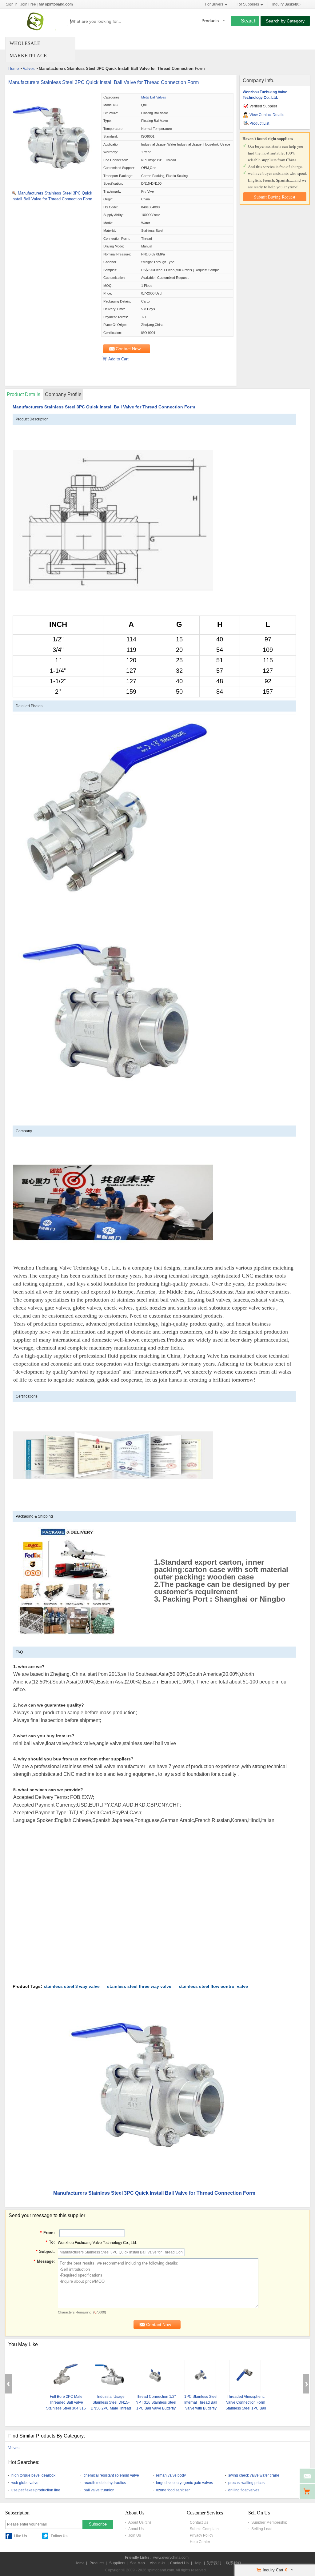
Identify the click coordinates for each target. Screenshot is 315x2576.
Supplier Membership (269, 2522)
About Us (136, 2529)
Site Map (138, 2563)
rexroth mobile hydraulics (105, 2483)
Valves (29, 68)
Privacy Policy (201, 2535)
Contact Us (199, 2522)
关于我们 (214, 2563)
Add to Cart (118, 359)
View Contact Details (267, 115)
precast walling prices (246, 2483)
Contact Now (128, 349)
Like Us (20, 2536)
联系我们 (233, 2563)
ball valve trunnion (99, 2490)
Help (197, 2563)
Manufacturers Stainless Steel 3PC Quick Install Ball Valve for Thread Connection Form (104, 82)
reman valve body (171, 2475)
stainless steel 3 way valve (72, 1986)
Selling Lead (262, 2529)
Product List (259, 123)
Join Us (135, 2535)
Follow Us (59, 2536)
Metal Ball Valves (154, 97)
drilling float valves (244, 2490)
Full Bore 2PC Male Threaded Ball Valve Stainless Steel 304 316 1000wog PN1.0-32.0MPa (66, 2408)
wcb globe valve (25, 2483)
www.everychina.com (171, 2558)
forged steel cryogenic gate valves (184, 2483)
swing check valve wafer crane (254, 2475)
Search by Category (285, 21)
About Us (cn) (140, 2522)
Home (14, 68)
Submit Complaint (205, 2529)
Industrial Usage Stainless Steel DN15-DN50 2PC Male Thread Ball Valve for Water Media (111, 2408)
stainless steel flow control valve (213, 1986)
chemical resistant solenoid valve (111, 2475)
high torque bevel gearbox (33, 2475)
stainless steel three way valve (139, 1986)
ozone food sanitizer (173, 2490)
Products (97, 2563)
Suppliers (117, 2563)
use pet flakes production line (36, 2490)
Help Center (200, 2542)
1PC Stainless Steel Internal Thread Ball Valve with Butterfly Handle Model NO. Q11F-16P (201, 2408)
